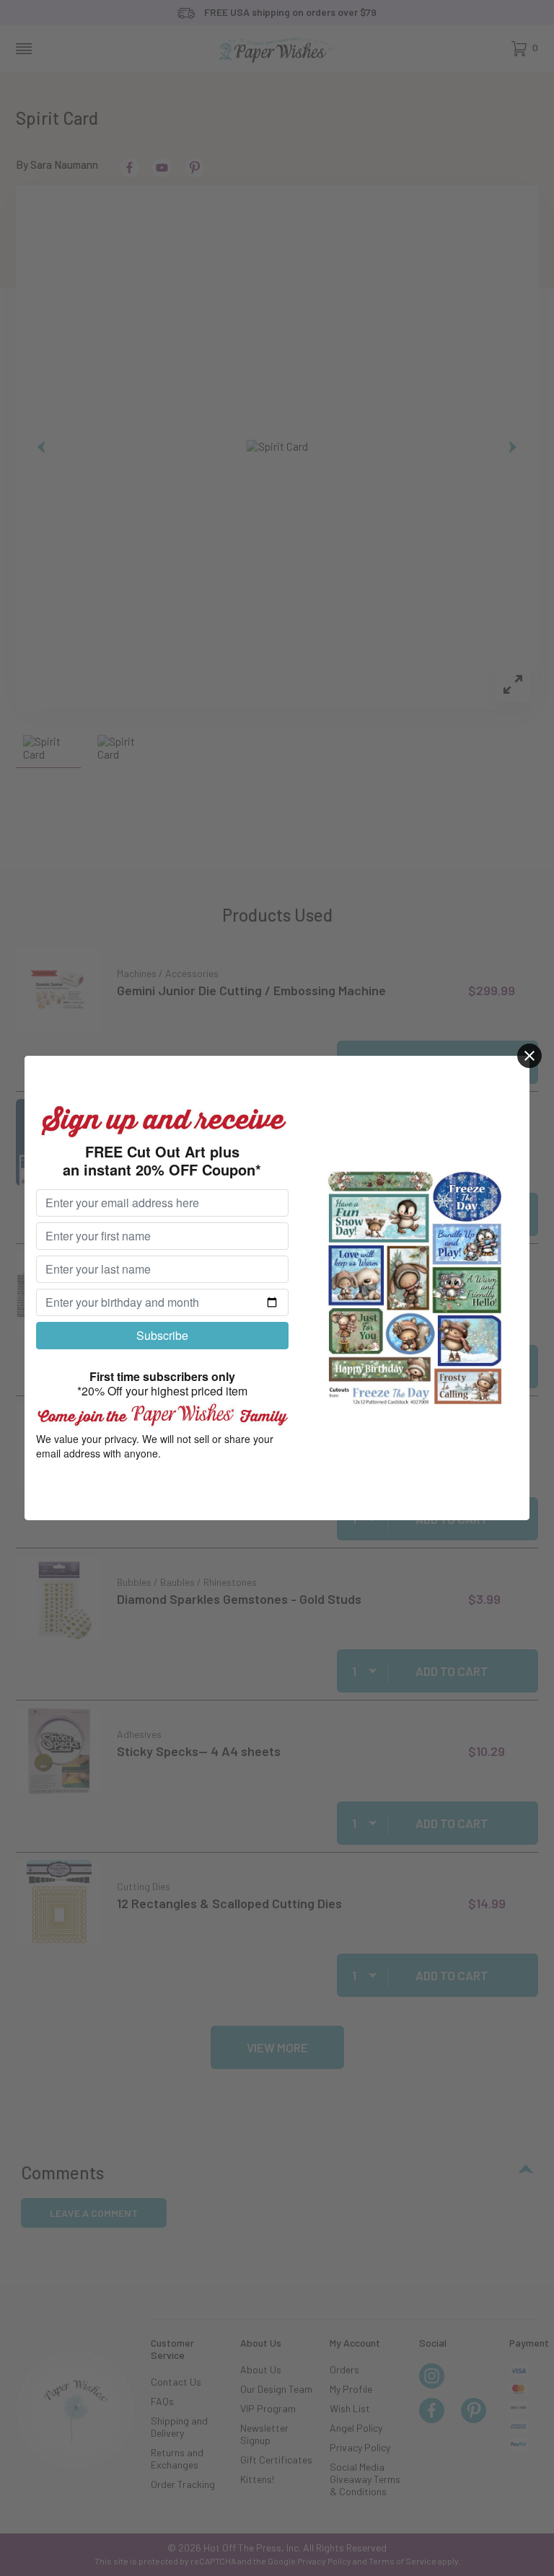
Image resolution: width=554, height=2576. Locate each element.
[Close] (529, 1056)
